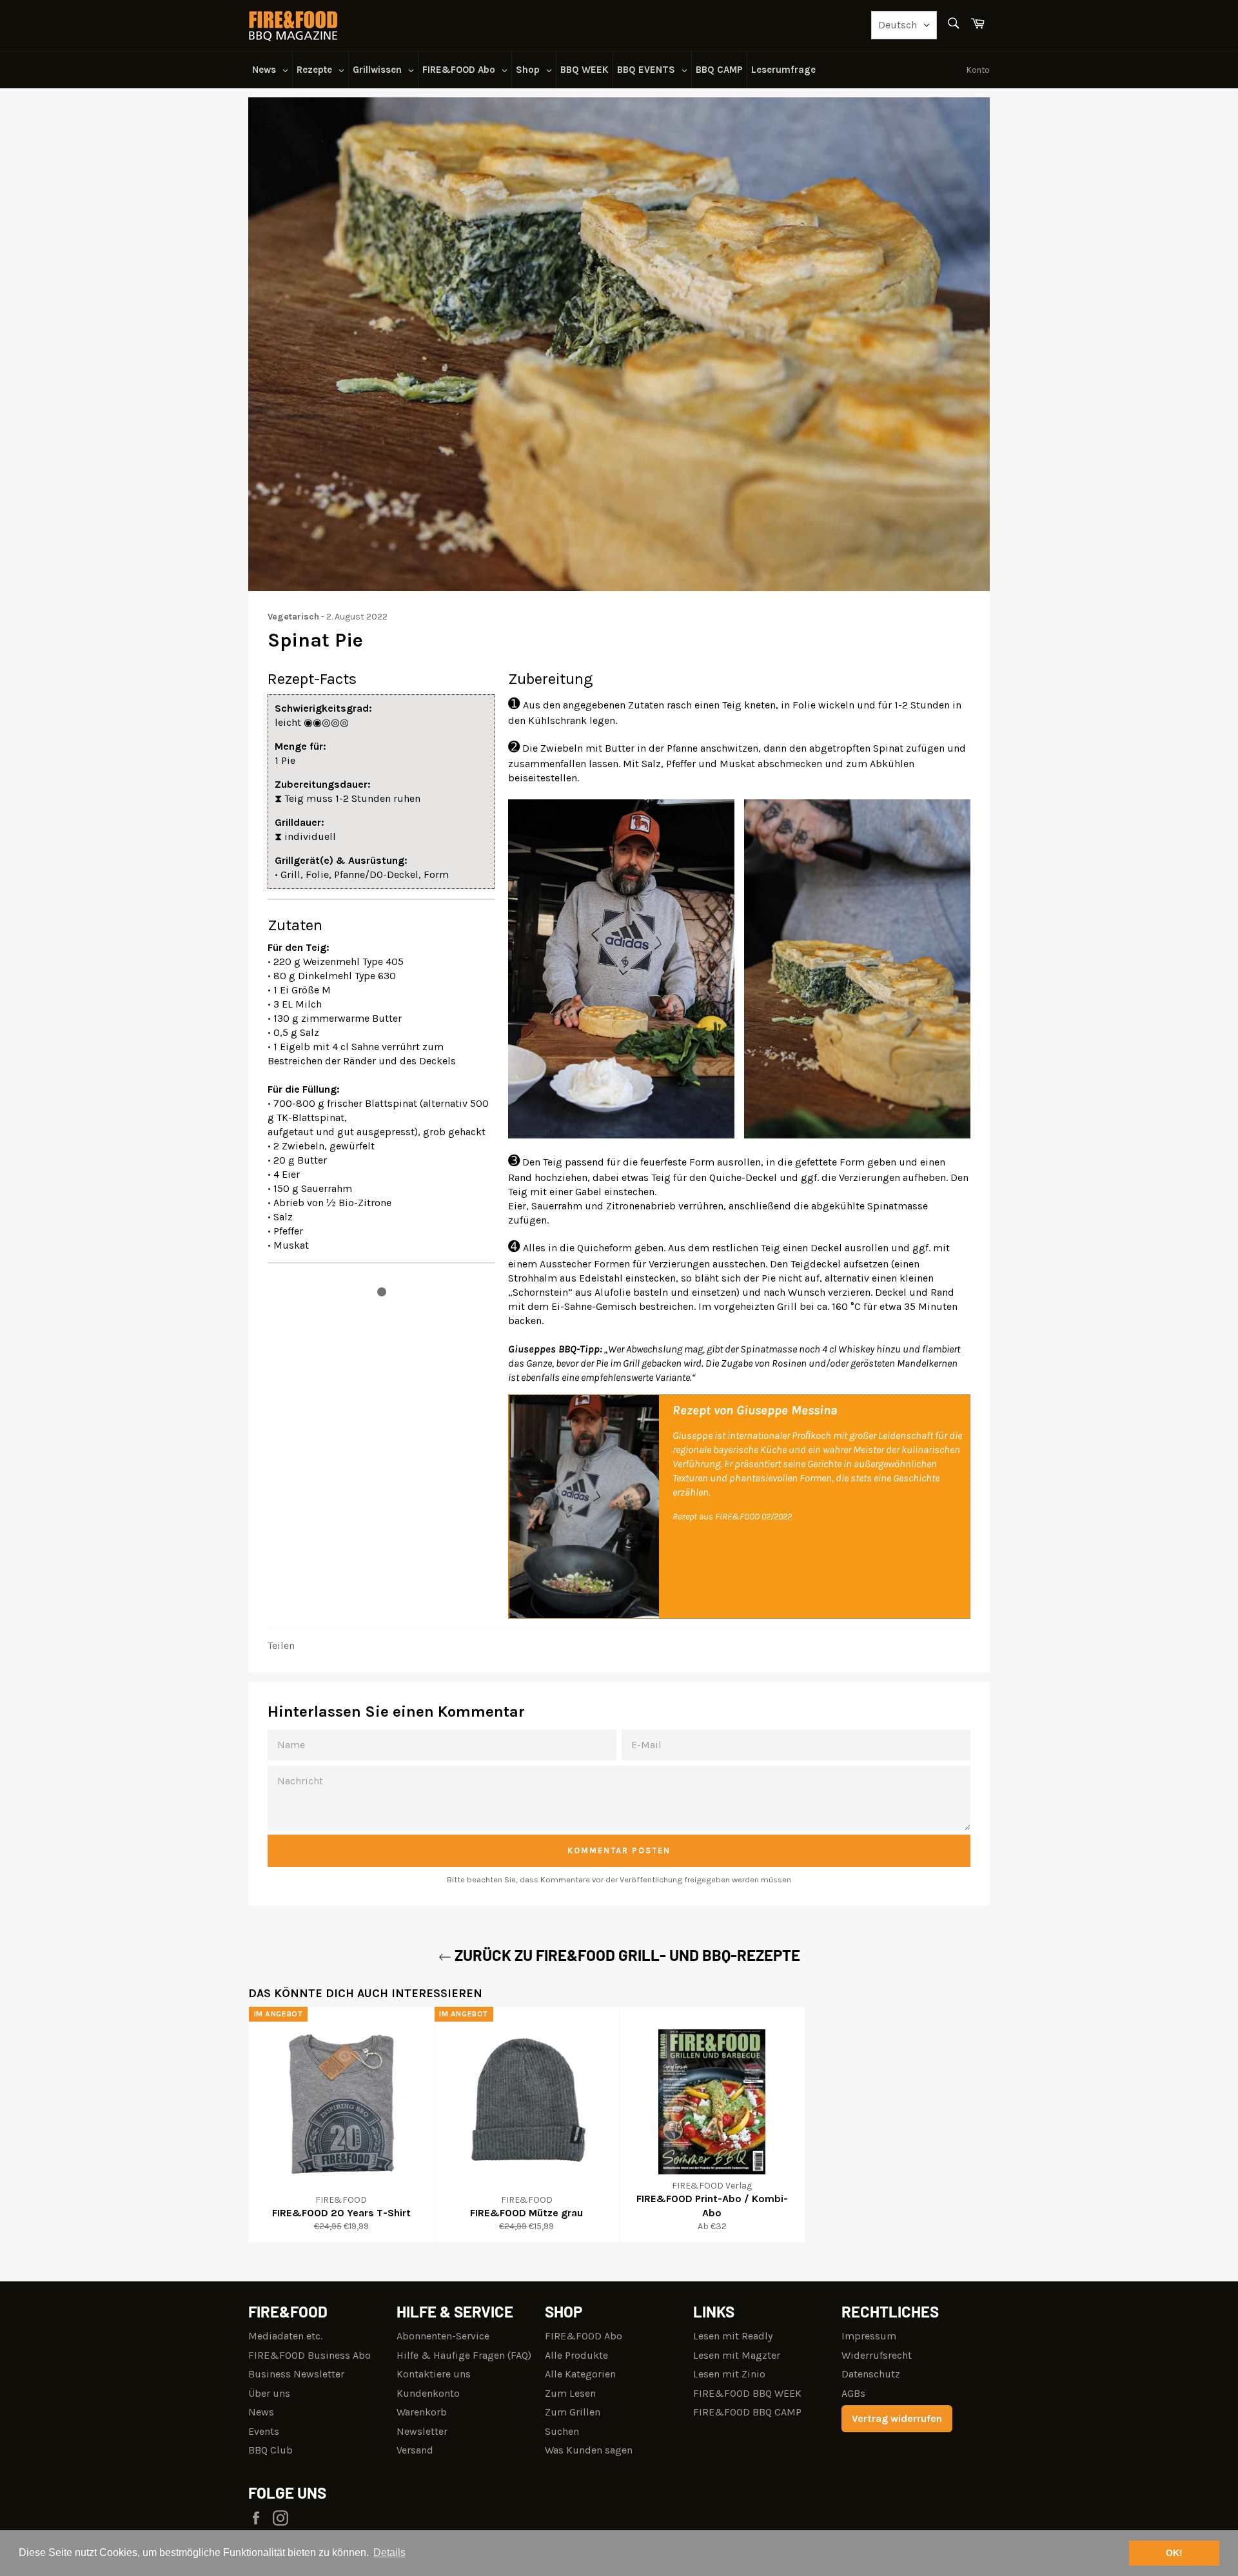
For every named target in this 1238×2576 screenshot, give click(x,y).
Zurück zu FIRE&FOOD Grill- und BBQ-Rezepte (626, 1955)
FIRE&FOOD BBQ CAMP (747, 2412)
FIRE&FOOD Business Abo (309, 2355)
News (261, 2412)
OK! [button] (1174, 2553)
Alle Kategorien (580, 2374)
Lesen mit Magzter (737, 2355)
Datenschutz (871, 2374)
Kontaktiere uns (434, 2374)
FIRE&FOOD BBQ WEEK (747, 2393)
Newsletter (422, 2431)
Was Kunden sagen (589, 2450)
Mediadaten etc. (285, 2336)
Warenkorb (422, 2412)
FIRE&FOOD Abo (584, 2336)
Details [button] (389, 2552)
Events (264, 2431)
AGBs (853, 2393)
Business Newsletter (296, 2374)
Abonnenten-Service (443, 2336)
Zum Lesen (570, 2393)
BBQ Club (270, 2450)
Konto (978, 70)
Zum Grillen (573, 2412)
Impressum (869, 2336)
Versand (415, 2450)
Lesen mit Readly (733, 2336)
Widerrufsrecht (877, 2355)
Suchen (562, 2431)
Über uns (269, 2393)
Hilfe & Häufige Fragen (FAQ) (464, 2355)
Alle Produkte (576, 2355)
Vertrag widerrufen (897, 2418)
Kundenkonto (428, 2393)
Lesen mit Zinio (729, 2374)
